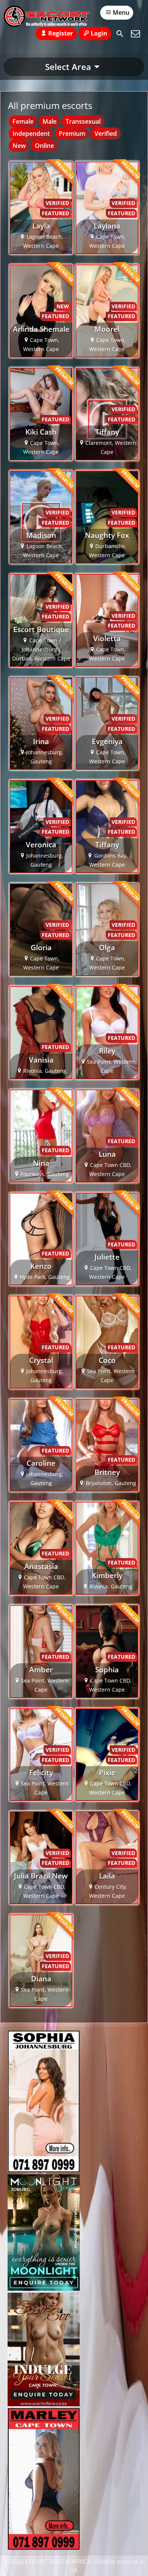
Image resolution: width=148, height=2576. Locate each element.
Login (99, 33)
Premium (72, 134)
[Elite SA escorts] (44, 2548)
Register (61, 33)
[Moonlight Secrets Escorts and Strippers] (44, 2289)
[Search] (120, 34)
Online (44, 146)
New (19, 146)
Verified (106, 134)
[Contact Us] (135, 34)
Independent (31, 134)
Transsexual (83, 121)
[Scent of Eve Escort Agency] (44, 2404)
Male (50, 121)
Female (23, 121)
